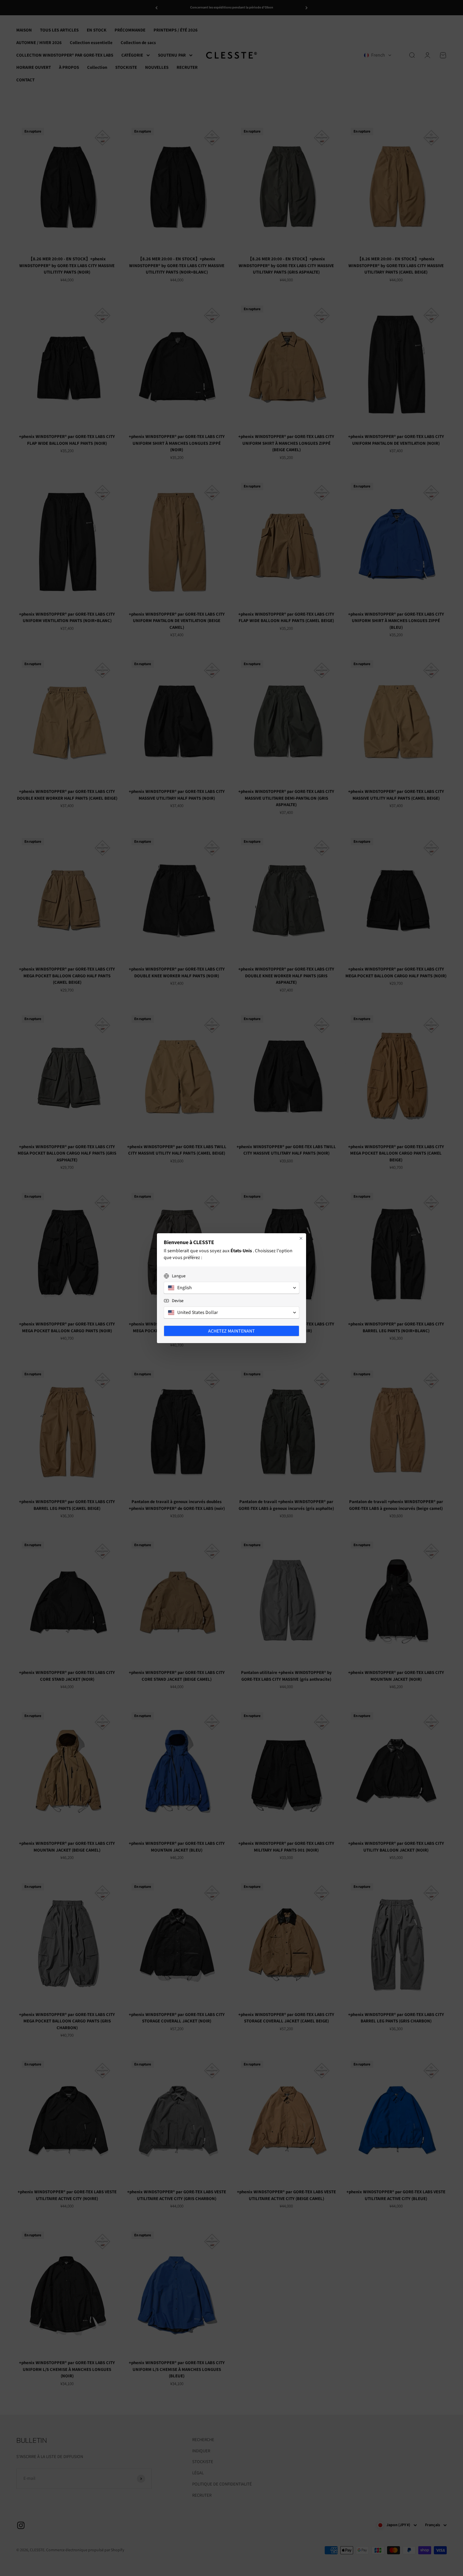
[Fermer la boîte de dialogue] (301, 1238)
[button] (231, 1288)
